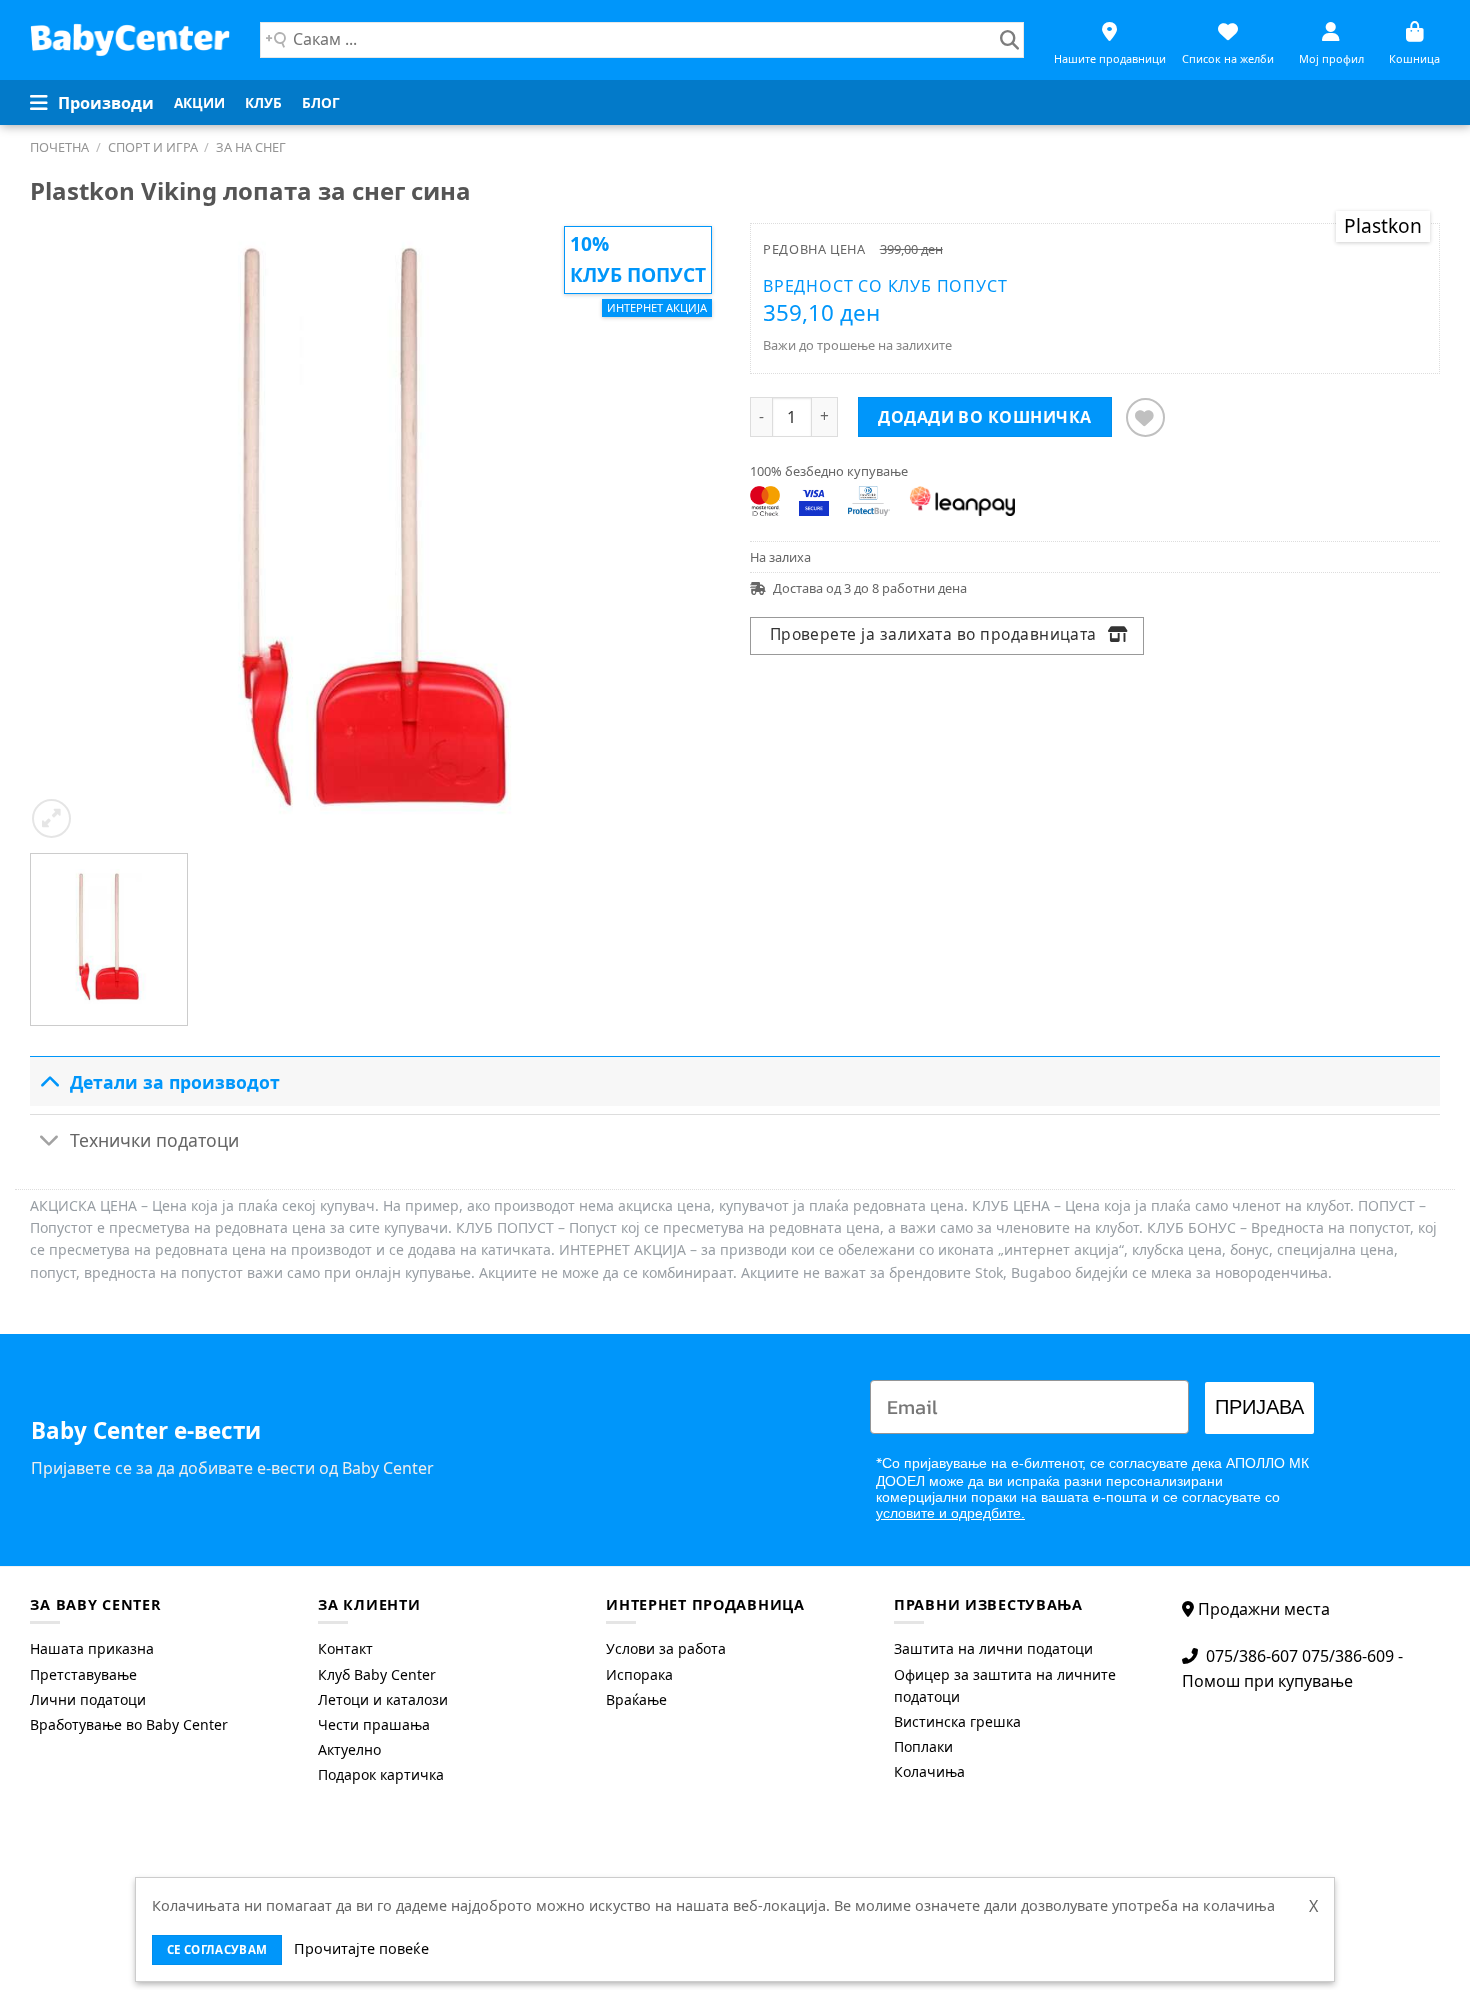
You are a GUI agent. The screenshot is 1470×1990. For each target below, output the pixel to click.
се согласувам (217, 1949)
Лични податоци (88, 1699)
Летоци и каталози (383, 1699)
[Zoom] (51, 818)
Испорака (639, 1674)
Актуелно (349, 1749)
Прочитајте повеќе (361, 1948)
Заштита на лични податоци (993, 1648)
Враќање (636, 1699)
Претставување (83, 1674)
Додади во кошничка (985, 417)
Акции (199, 102)
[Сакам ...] (1009, 40)
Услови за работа (666, 1648)
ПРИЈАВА (1259, 1407)
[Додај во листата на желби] (1145, 417)
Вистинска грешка (957, 1721)
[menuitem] (199, 103)
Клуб (263, 102)
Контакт (345, 1648)
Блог (321, 102)
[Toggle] (49, 1081)
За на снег (251, 147)
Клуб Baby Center (377, 1674)
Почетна (59, 147)
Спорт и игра (153, 147)
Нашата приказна (92, 1648)
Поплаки (923, 1746)
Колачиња (929, 1771)
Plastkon (1383, 225)
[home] (130, 39)
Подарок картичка (381, 1774)
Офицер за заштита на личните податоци (1005, 1685)
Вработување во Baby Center (129, 1724)
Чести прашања (374, 1724)
